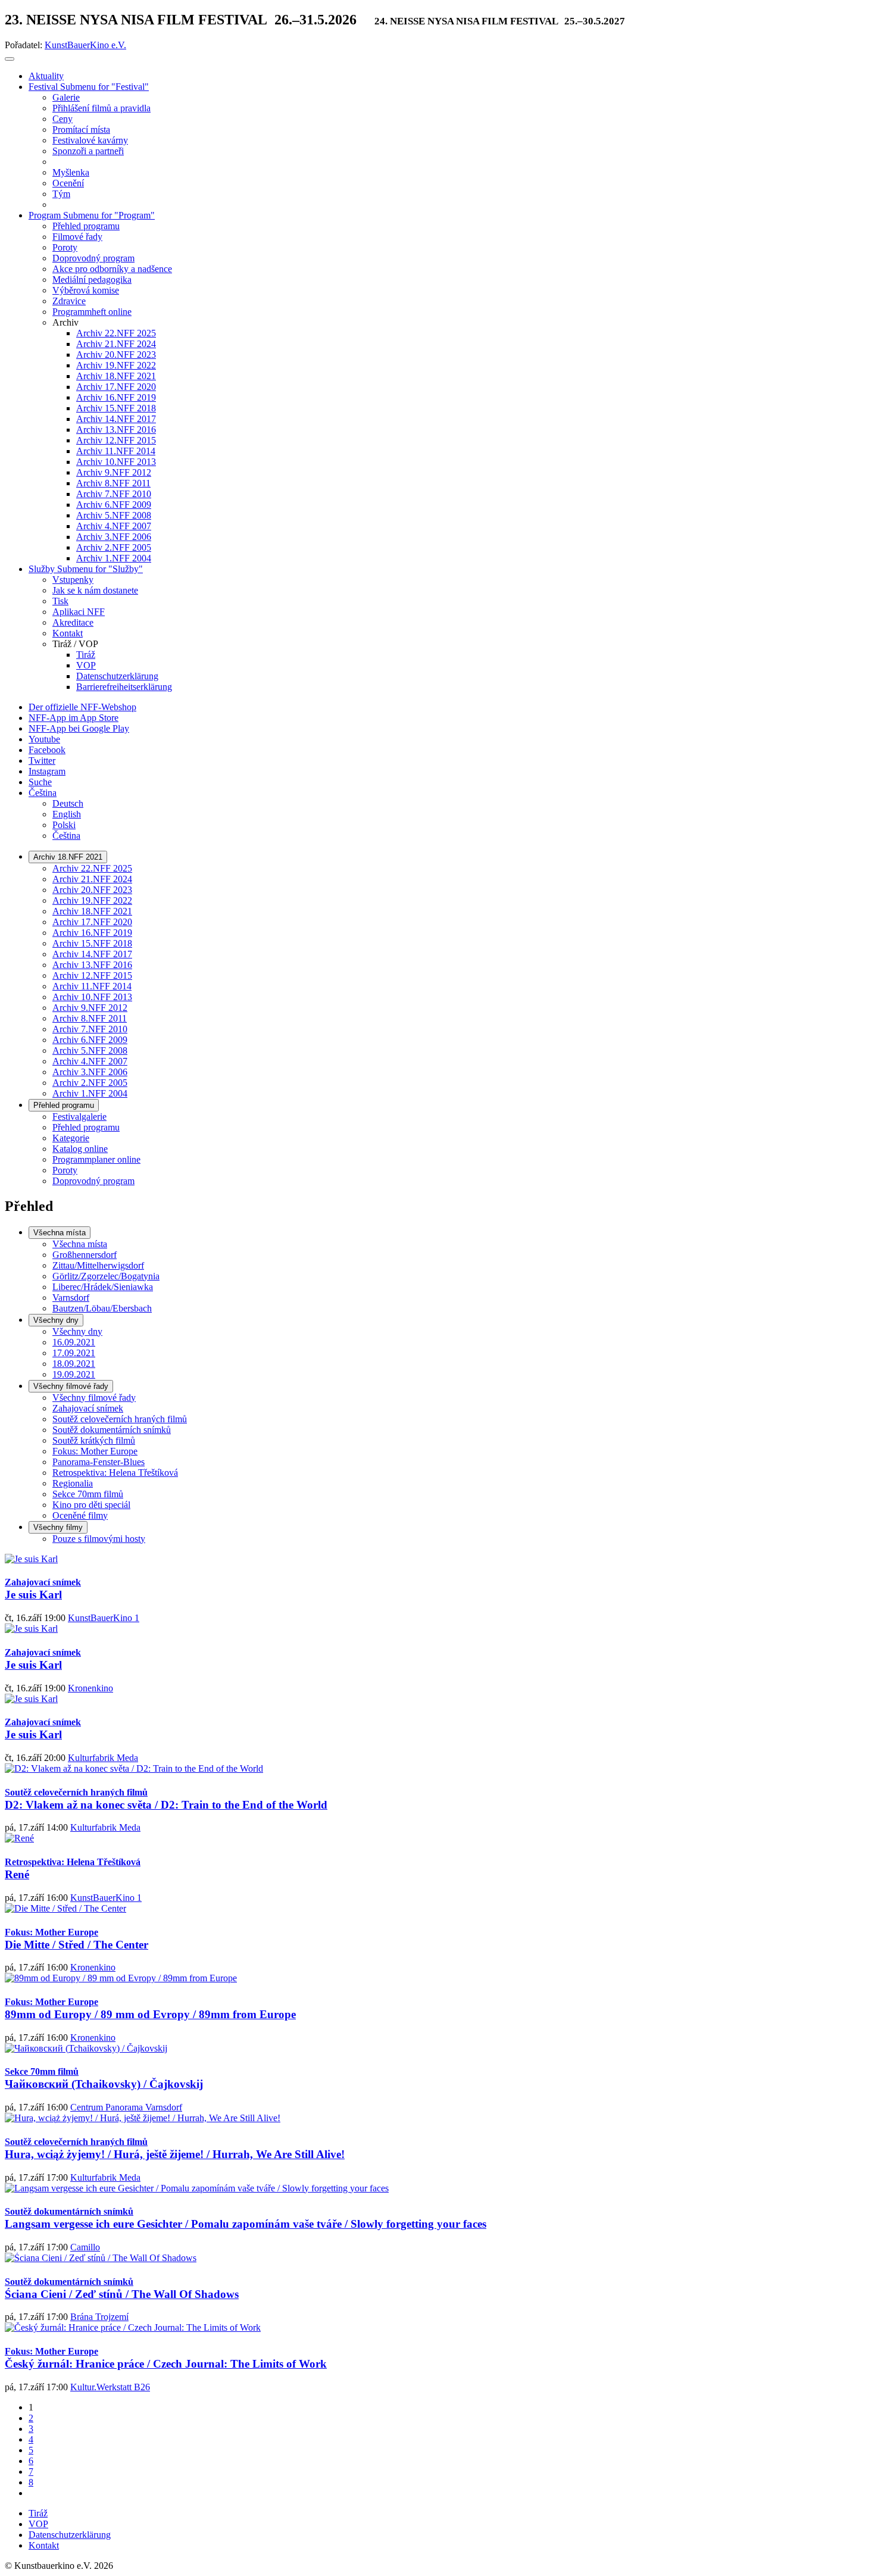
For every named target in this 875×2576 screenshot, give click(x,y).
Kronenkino (90, 1688)
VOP (38, 2524)
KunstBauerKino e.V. (85, 45)
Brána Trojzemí (99, 2317)
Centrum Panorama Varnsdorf (126, 2107)
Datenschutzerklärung (70, 2535)
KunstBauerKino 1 (104, 1618)
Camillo (85, 2247)
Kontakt (44, 2545)
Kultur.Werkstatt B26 (110, 2387)
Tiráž (38, 2513)
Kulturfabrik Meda (103, 1758)
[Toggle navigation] (10, 59)
